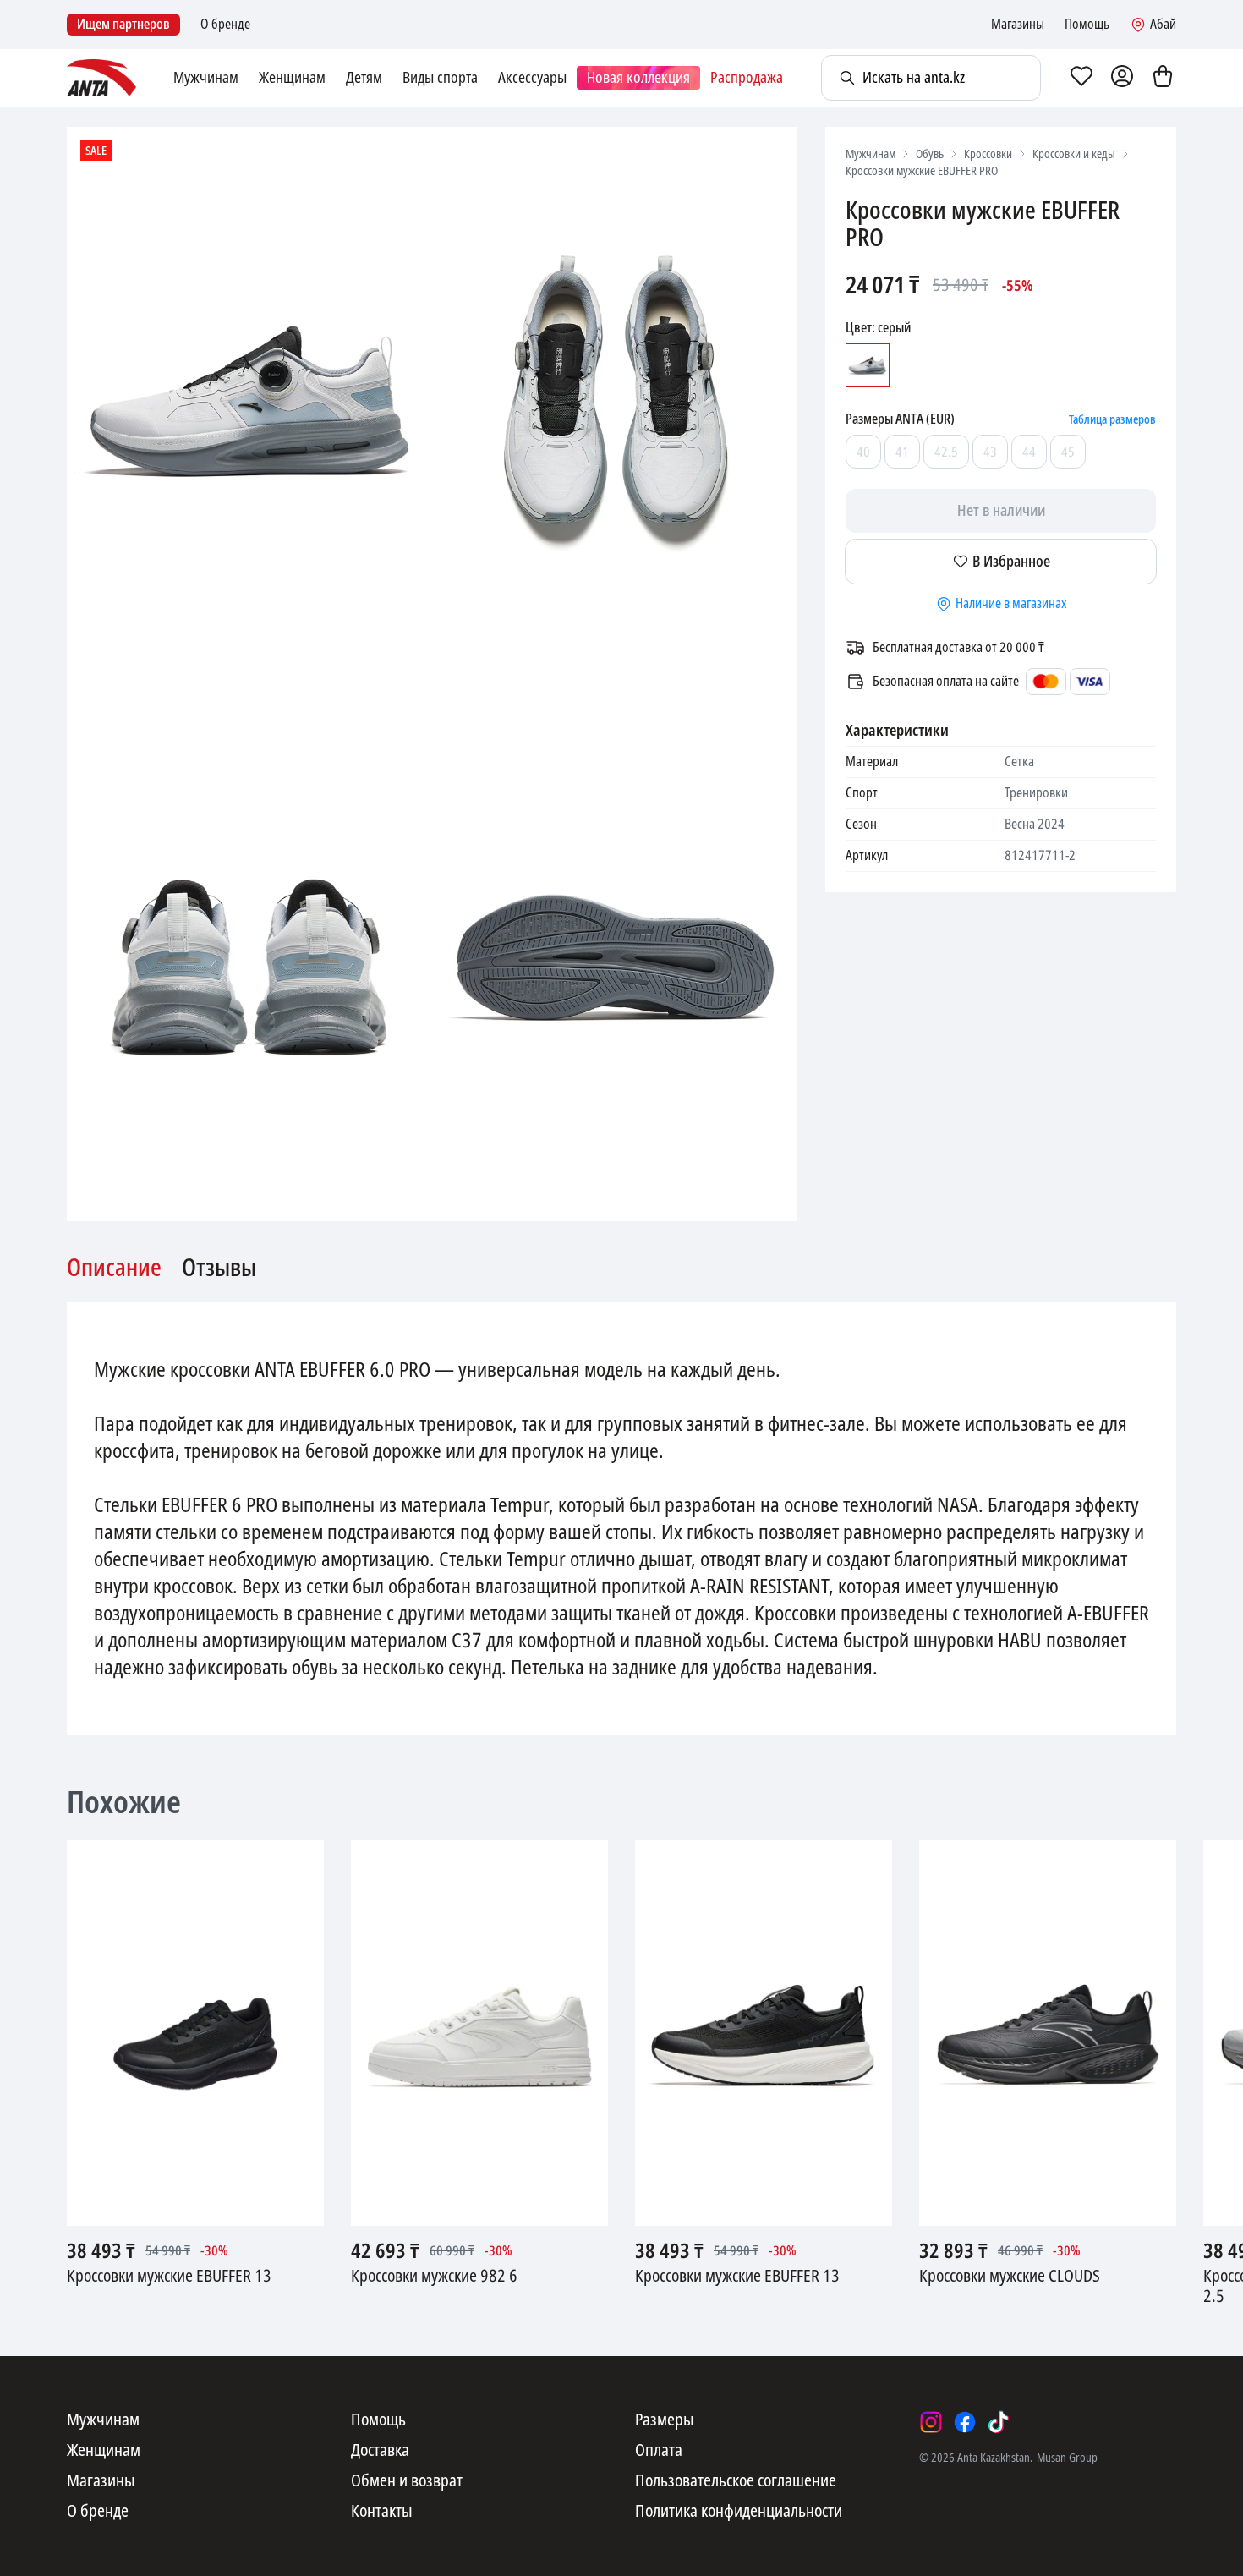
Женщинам (292, 78)
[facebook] (965, 2422)
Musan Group (1067, 2458)
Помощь (1087, 25)
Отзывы (219, 1269)
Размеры (665, 2420)
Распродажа (747, 78)
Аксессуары (532, 78)
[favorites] (1081, 78)
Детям (364, 78)
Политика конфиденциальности (739, 2512)
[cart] (1163, 78)
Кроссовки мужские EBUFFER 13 (169, 2277)
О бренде (225, 25)
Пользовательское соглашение (736, 2481)
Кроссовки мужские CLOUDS (1010, 2277)
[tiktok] (999, 2422)
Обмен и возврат (407, 2481)
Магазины (1018, 25)
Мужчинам (206, 78)
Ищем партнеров (123, 24)
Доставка (380, 2451)
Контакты (382, 2512)
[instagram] (931, 2422)
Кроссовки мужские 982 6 (434, 2277)
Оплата (659, 2451)
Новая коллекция (638, 78)
